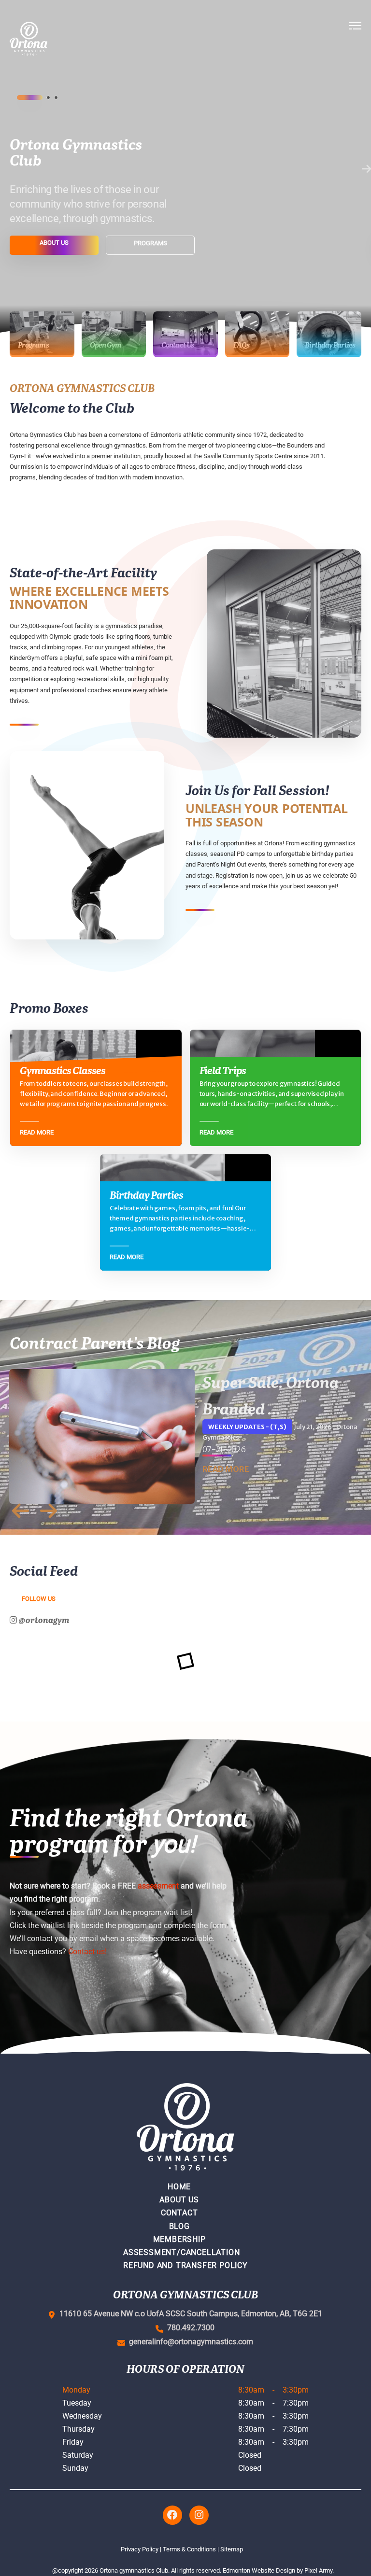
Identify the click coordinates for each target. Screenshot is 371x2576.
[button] (355, 39)
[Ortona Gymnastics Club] (61, 39)
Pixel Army (318, 2570)
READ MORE (226, 1469)
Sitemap (232, 2549)
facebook (172, 2515)
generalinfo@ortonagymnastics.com (189, 2342)
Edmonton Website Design (259, 2570)
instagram (199, 2515)
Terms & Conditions (189, 2549)
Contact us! (87, 1952)
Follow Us (39, 1599)
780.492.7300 (189, 2328)
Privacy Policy (140, 2549)
